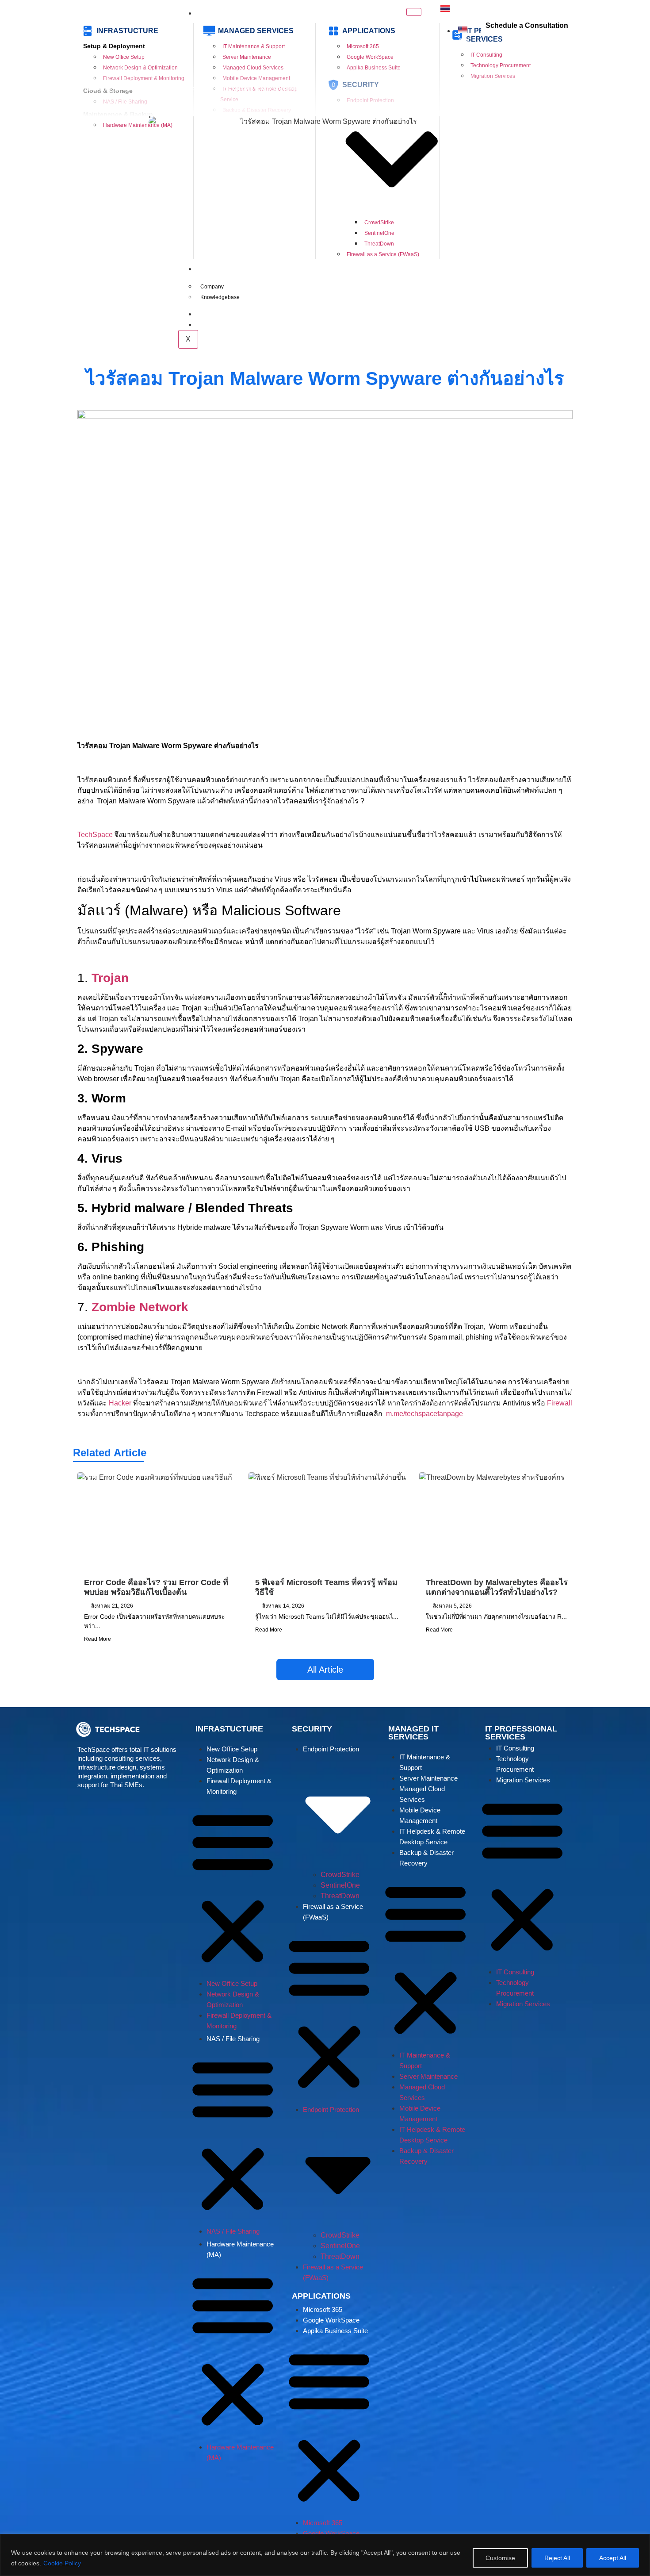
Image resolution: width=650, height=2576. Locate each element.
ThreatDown (340, 1896)
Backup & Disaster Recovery (426, 1858)
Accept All (613, 2558)
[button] (233, 1888)
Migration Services (523, 1780)
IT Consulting (515, 1748)
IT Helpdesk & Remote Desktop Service (432, 1837)
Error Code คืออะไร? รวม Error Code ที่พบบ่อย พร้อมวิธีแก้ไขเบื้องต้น (156, 1587)
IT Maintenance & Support (425, 1762)
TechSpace (95, 835)
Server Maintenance (428, 1778)
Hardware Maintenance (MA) (240, 2249)
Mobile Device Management (420, 1815)
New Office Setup (232, 1749)
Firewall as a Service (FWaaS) (333, 1912)
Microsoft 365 (323, 2309)
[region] (325, 2555)
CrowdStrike (340, 1875)
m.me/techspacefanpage (425, 1414)
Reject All (557, 2558)
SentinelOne (340, 1885)
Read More (97, 1639)
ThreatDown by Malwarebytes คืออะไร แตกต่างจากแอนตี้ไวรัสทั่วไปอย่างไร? (497, 1587)
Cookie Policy (62, 2563)
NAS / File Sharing (233, 2039)
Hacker (120, 1403)
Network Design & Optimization (233, 1765)
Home (82, 89)
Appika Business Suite (335, 2331)
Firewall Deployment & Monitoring (239, 1786)
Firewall (560, 1403)
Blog (107, 89)
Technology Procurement (515, 1764)
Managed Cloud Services (422, 1794)
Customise (500, 2558)
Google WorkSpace (331, 2320)
